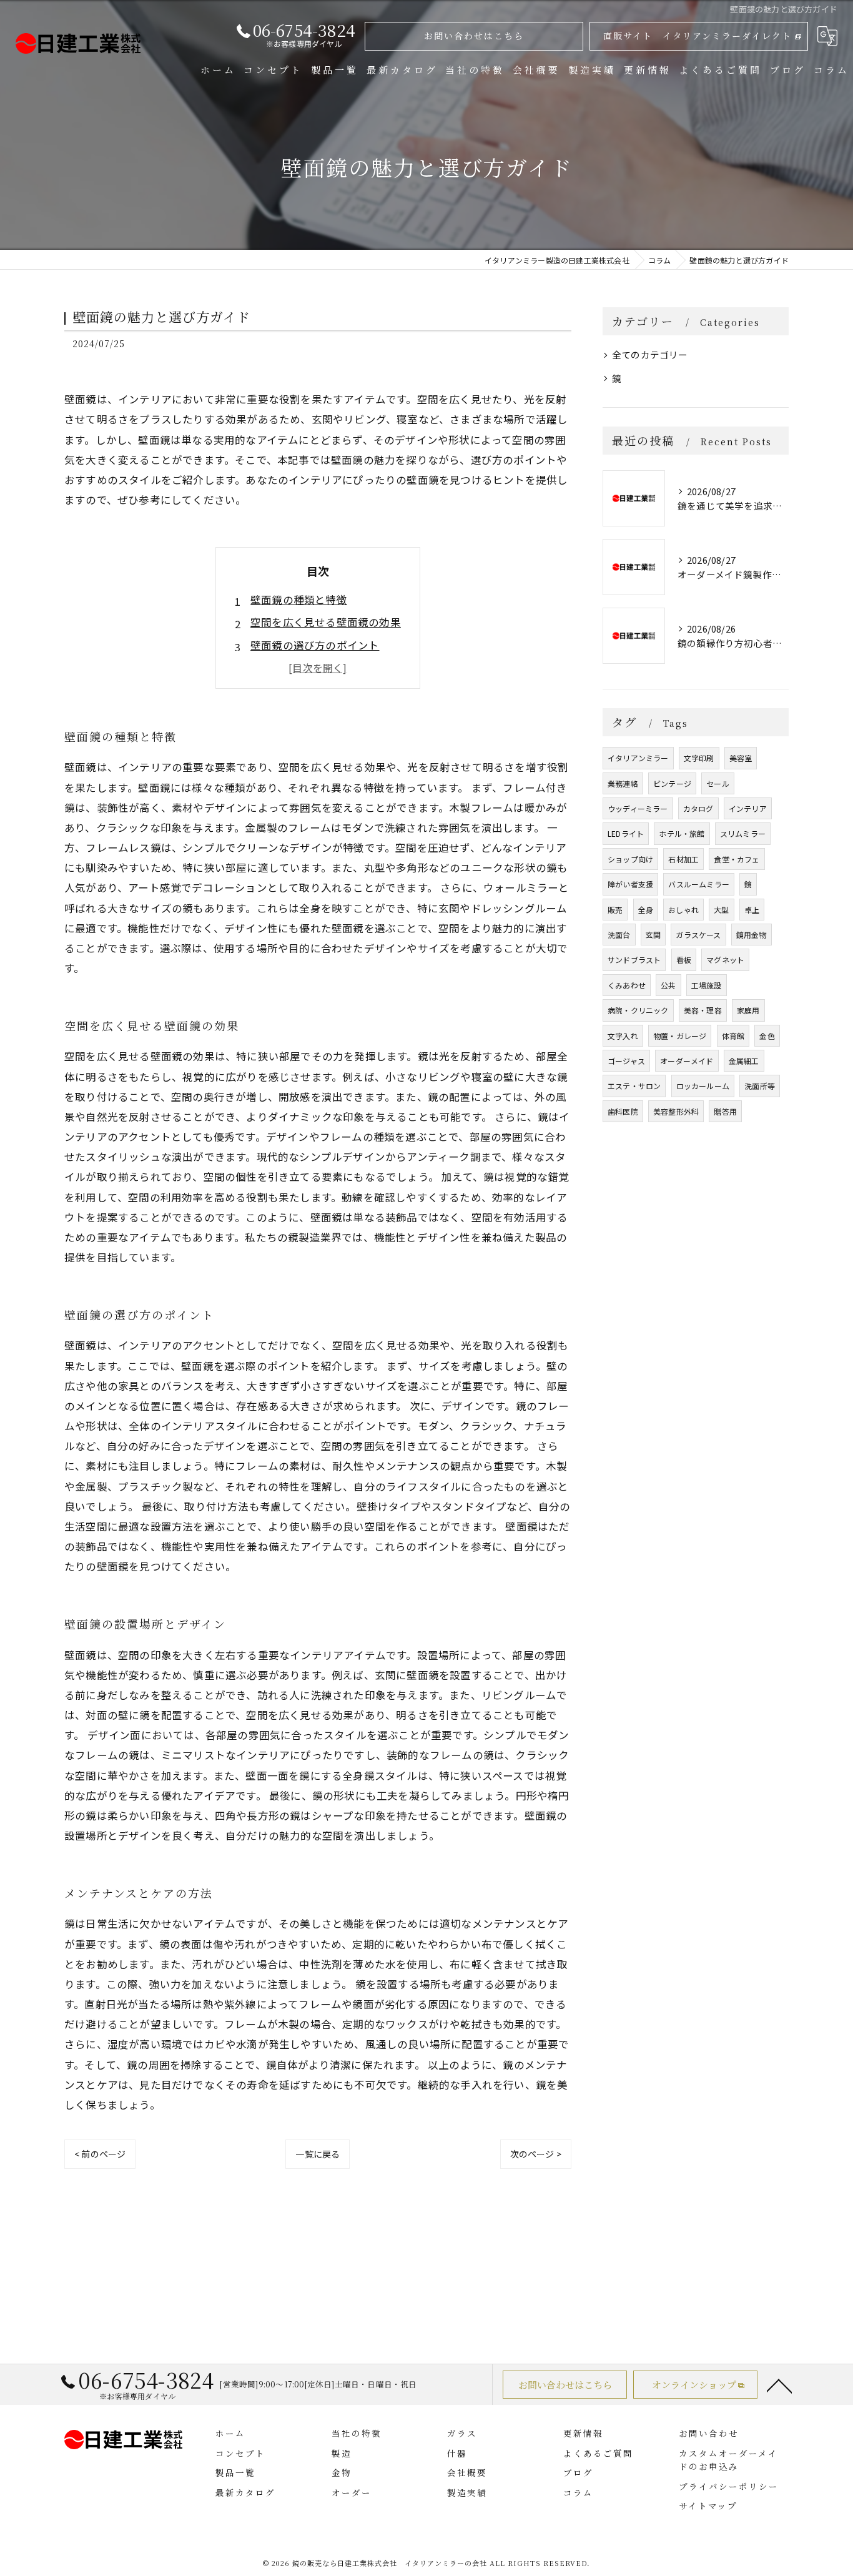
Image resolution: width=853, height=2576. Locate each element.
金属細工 (744, 1061)
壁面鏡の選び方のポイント (315, 645)
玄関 (653, 935)
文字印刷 (699, 758)
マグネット (725, 960)
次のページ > (536, 2154)
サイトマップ (708, 2505)
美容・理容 (703, 1010)
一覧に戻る (318, 2154)
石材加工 (683, 859)
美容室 (741, 758)
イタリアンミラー (638, 758)
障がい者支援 (630, 884)
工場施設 (707, 985)
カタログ (698, 808)
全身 (646, 910)
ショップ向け (630, 859)
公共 (668, 985)
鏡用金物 (752, 935)
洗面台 (619, 935)
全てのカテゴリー (650, 354)
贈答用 (725, 1111)
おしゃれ (683, 910)
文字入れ (623, 1036)
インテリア (748, 808)
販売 (615, 910)
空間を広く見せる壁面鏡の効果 (326, 622)
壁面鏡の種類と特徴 (299, 600)
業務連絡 (623, 783)
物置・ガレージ (680, 1036)
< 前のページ (100, 2154)
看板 (684, 960)
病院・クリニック (638, 1010)
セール (718, 783)
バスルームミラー (699, 884)
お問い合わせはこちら (474, 36)
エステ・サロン (634, 1086)
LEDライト (626, 833)
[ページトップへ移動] (779, 2385)
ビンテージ (672, 783)
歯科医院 (623, 1111)
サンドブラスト (634, 960)
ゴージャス (626, 1061)
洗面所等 (760, 1086)
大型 (721, 910)
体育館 (733, 1036)
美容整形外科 (676, 1111)
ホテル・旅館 (682, 833)
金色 (767, 1036)
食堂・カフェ (737, 859)
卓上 (752, 910)
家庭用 (748, 1010)
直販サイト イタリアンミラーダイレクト (698, 36)
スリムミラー (743, 833)
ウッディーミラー (638, 808)
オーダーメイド (687, 1061)
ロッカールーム (703, 1086)
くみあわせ (627, 985)
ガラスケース (698, 935)
